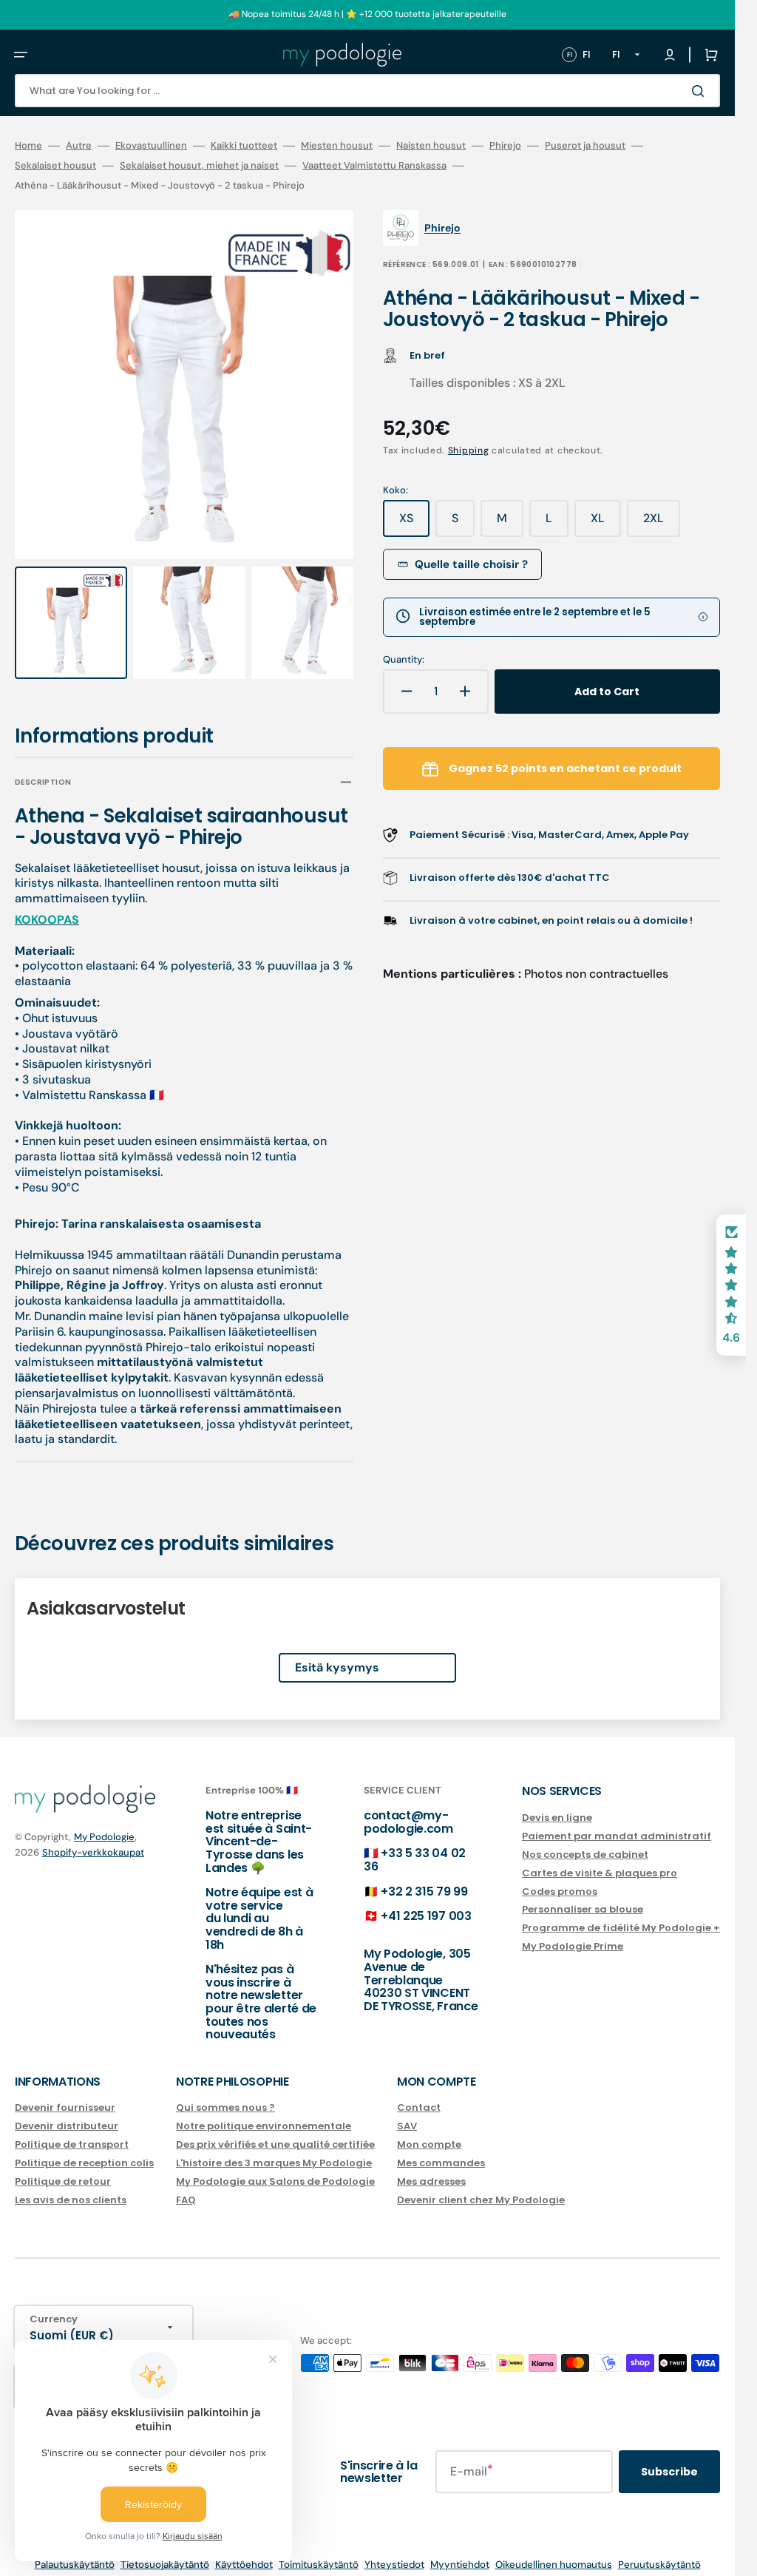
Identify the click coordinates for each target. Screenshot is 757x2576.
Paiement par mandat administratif (617, 1822)
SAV (407, 2113)
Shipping (469, 450)
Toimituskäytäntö (319, 2550)
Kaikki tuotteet (244, 146)
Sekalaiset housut (55, 166)
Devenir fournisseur (65, 2095)
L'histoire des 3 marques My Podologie (274, 2149)
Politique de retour (63, 2167)
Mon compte (429, 2130)
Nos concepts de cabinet (585, 1840)
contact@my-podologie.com (408, 1809)
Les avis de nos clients (71, 2186)
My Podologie (104, 1823)
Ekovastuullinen (151, 146)
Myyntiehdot (460, 2550)
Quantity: (404, 660)
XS (414, 524)
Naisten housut (431, 146)
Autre (79, 146)
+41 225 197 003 (426, 1903)
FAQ (186, 2186)
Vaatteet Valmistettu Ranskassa (374, 166)
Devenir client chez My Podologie (481, 2186)
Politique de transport (72, 2130)
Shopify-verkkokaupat (93, 1838)
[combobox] (367, 91)
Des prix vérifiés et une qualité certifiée (275, 2130)
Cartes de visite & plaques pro (600, 1859)
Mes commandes (441, 2149)
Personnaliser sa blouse (583, 1896)
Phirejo (505, 146)
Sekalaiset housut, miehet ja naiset (199, 166)
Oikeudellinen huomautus (554, 2550)
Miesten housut (337, 146)
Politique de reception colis (84, 2149)
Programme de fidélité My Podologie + (621, 1914)
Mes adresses (431, 2167)
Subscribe (669, 2458)
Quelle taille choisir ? (471, 564)
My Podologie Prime (573, 1933)
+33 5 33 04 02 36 (415, 1846)
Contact (419, 2095)
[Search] (701, 91)
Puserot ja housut (585, 146)
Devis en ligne (557, 1804)
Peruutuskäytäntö (659, 2550)
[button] (21, 55)
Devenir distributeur (67, 2113)
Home (28, 146)
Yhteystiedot (394, 2550)
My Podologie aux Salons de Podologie (275, 2167)
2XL (662, 524)
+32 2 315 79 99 (424, 1877)
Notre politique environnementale (264, 2113)
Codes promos (560, 1877)
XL (606, 524)
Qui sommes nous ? (225, 2095)
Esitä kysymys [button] (337, 1654)
